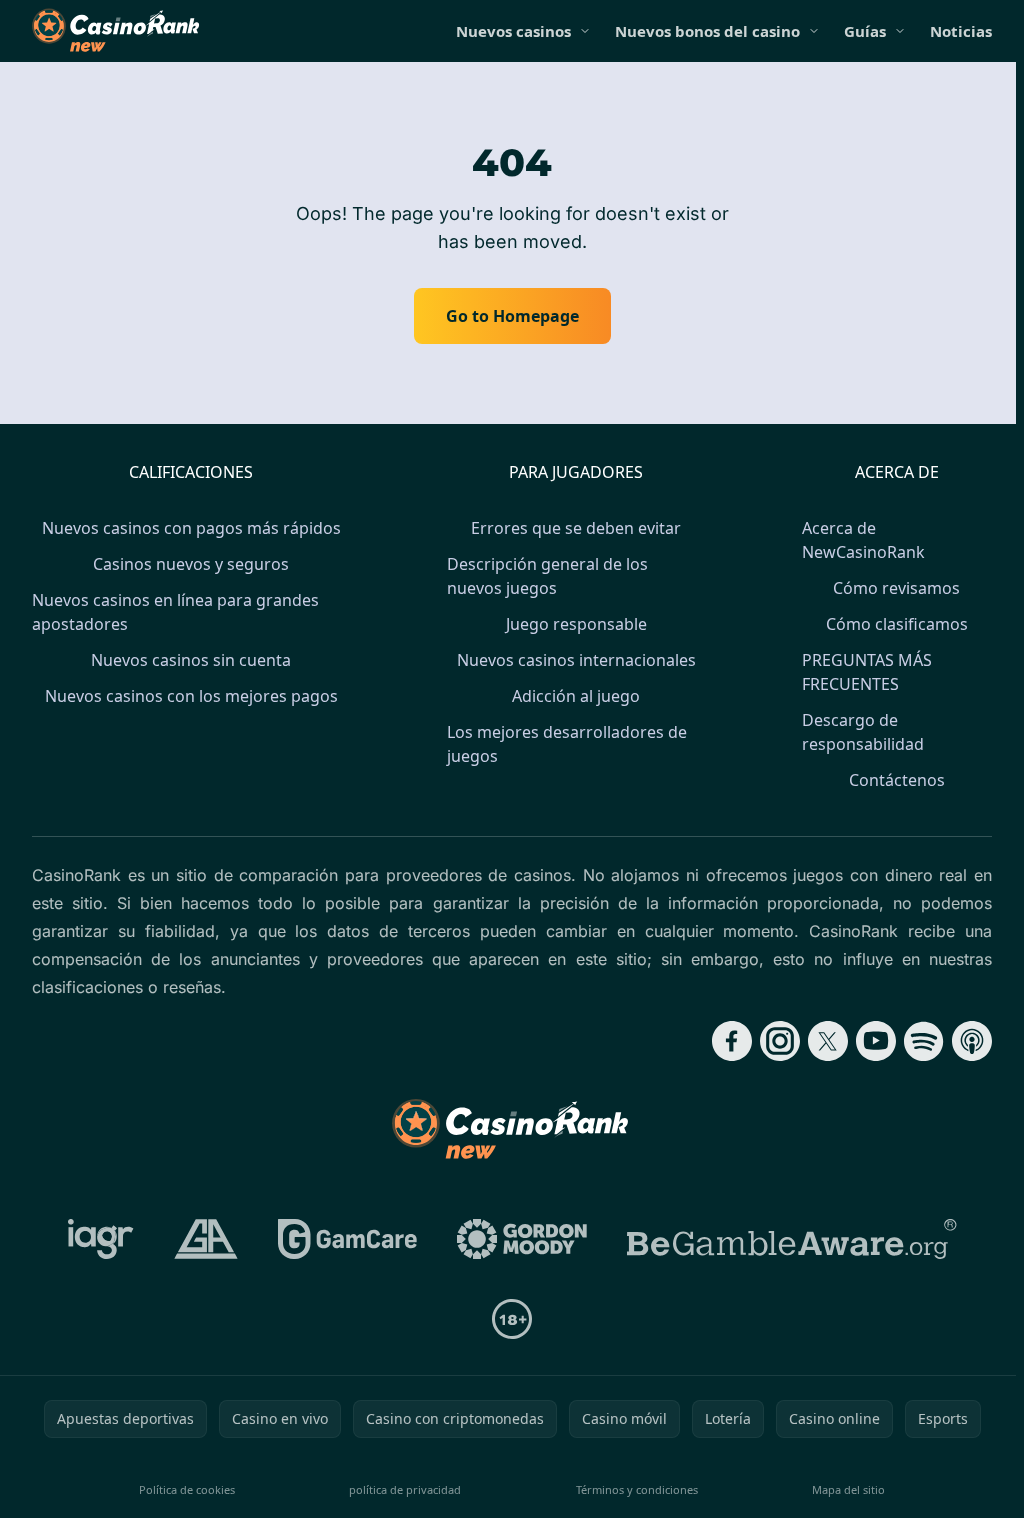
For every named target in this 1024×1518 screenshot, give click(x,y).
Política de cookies (187, 1489)
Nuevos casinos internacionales (576, 660)
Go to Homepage (512, 316)
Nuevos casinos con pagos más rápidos (191, 528)
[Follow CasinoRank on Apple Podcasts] (972, 1041)
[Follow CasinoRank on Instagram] (780, 1041)
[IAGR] (101, 1239)
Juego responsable (576, 624)
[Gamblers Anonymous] (206, 1239)
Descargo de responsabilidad (863, 732)
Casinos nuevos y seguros (191, 564)
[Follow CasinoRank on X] (828, 1041)
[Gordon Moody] (522, 1239)
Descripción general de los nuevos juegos (547, 576)
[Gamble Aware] (792, 1239)
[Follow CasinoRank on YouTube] (876, 1041)
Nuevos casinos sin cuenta (191, 660)
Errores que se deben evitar (576, 528)
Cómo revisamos (896, 588)
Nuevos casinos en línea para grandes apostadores (175, 612)
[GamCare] (347, 1239)
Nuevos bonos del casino (707, 31)
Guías (865, 31)
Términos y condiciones (637, 1489)
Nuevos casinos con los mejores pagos (191, 696)
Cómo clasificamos (897, 624)
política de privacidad (405, 1489)
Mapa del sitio (848, 1489)
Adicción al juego (576, 696)
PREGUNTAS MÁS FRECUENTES (867, 672)
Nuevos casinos (513, 31)
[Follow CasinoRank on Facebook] (732, 1041)
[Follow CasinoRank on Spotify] (924, 1041)
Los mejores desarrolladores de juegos (567, 744)
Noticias (961, 31)
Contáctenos (897, 780)
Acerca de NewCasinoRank (863, 540)
